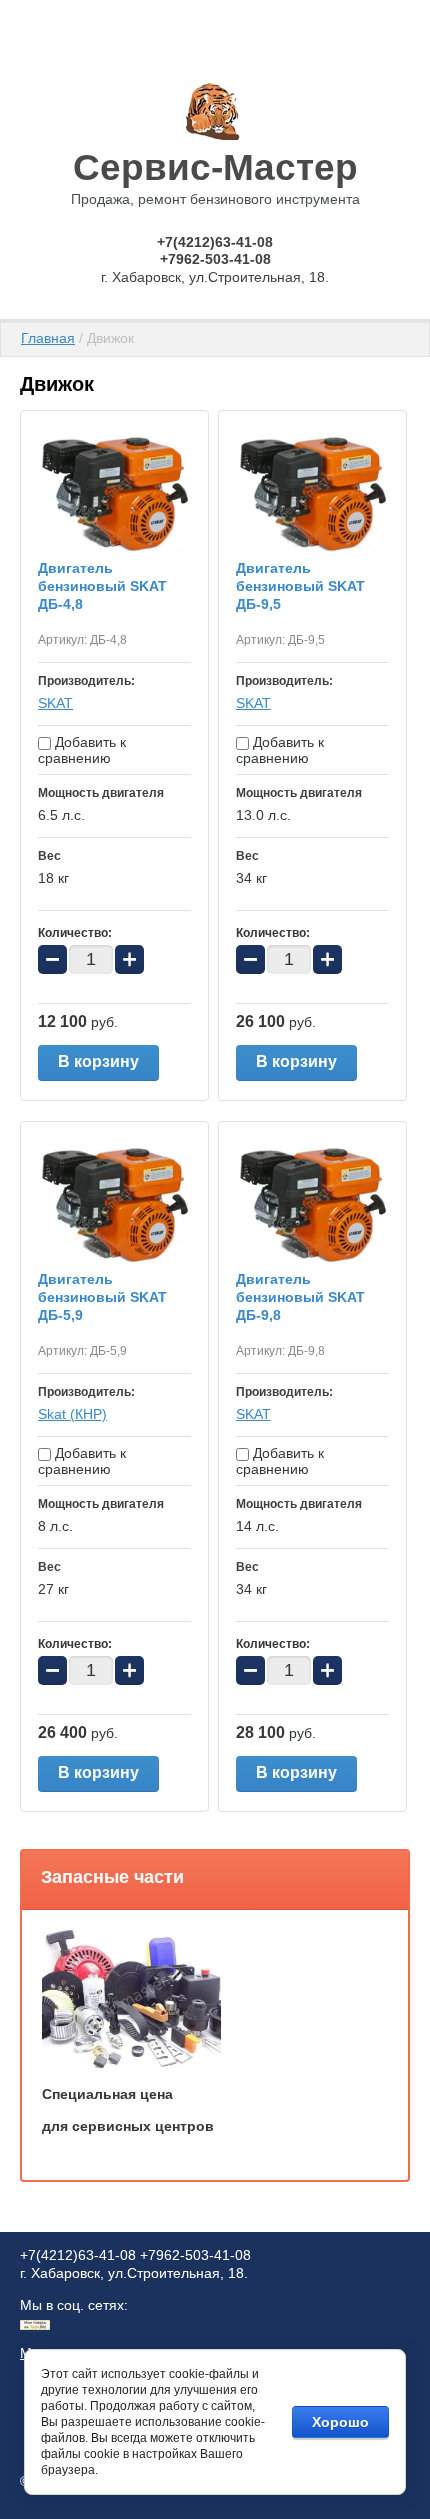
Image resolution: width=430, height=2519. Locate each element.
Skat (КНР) (72, 1414)
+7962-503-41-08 (215, 259)
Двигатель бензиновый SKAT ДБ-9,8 (300, 1297)
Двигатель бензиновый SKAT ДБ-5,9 (102, 1297)
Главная (48, 338)
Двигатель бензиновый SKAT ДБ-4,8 (102, 586)
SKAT (55, 703)
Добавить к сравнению (82, 750)
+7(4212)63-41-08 (215, 242)
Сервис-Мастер (215, 167)
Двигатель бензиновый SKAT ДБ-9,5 (300, 586)
